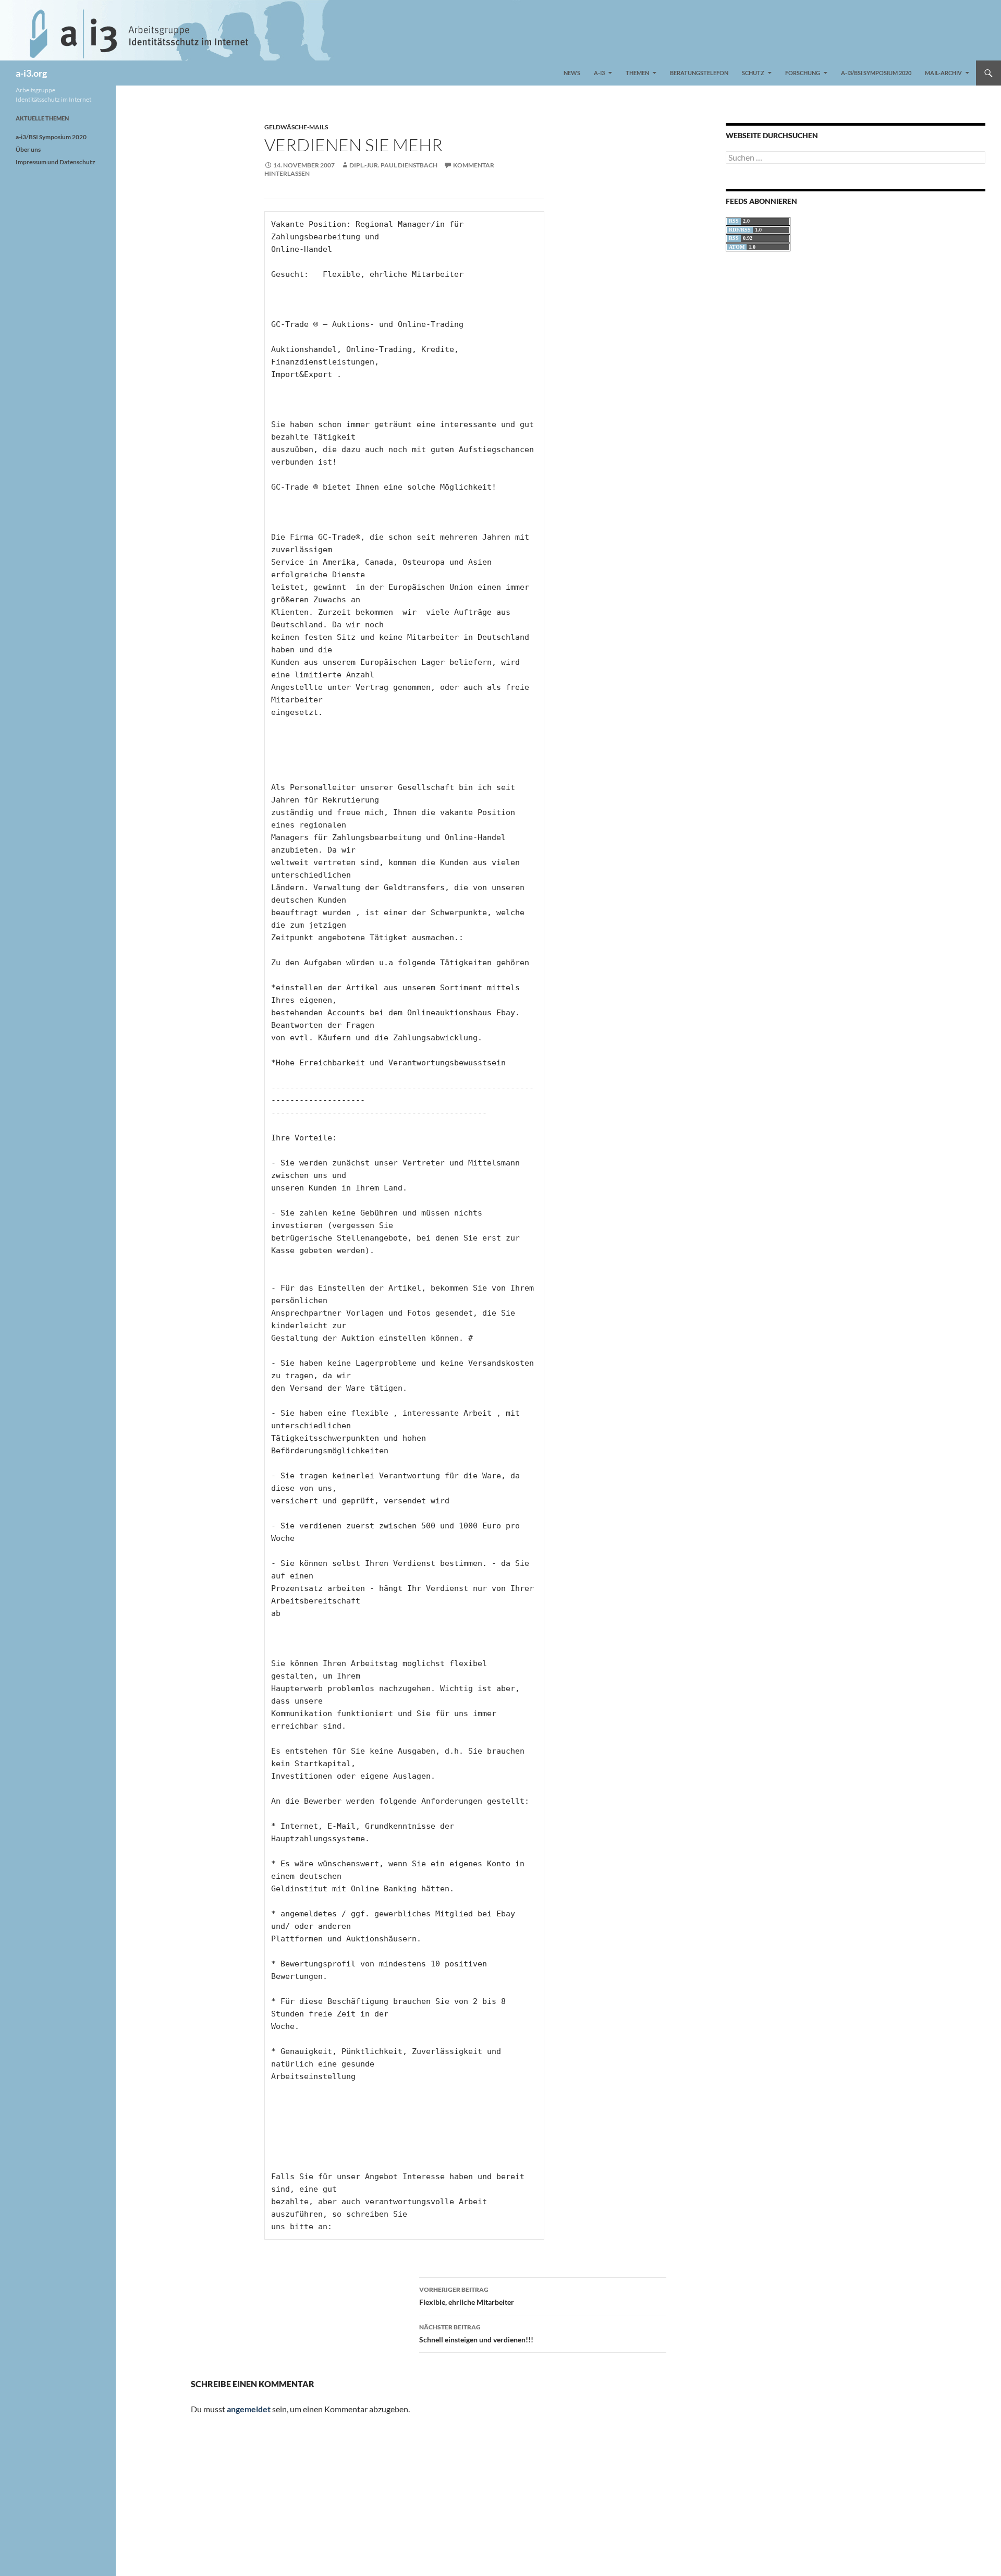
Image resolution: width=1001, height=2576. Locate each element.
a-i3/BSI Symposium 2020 (876, 73)
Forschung (803, 73)
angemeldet (249, 2409)
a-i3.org (31, 73)
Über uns (28, 149)
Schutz (753, 73)
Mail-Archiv (943, 73)
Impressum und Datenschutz (56, 162)
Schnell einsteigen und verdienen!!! (476, 2334)
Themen (637, 73)
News (572, 73)
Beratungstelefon (699, 73)
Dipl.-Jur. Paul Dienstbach (393, 165)
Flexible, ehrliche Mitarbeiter (467, 2296)
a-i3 (599, 73)
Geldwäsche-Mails (296, 127)
